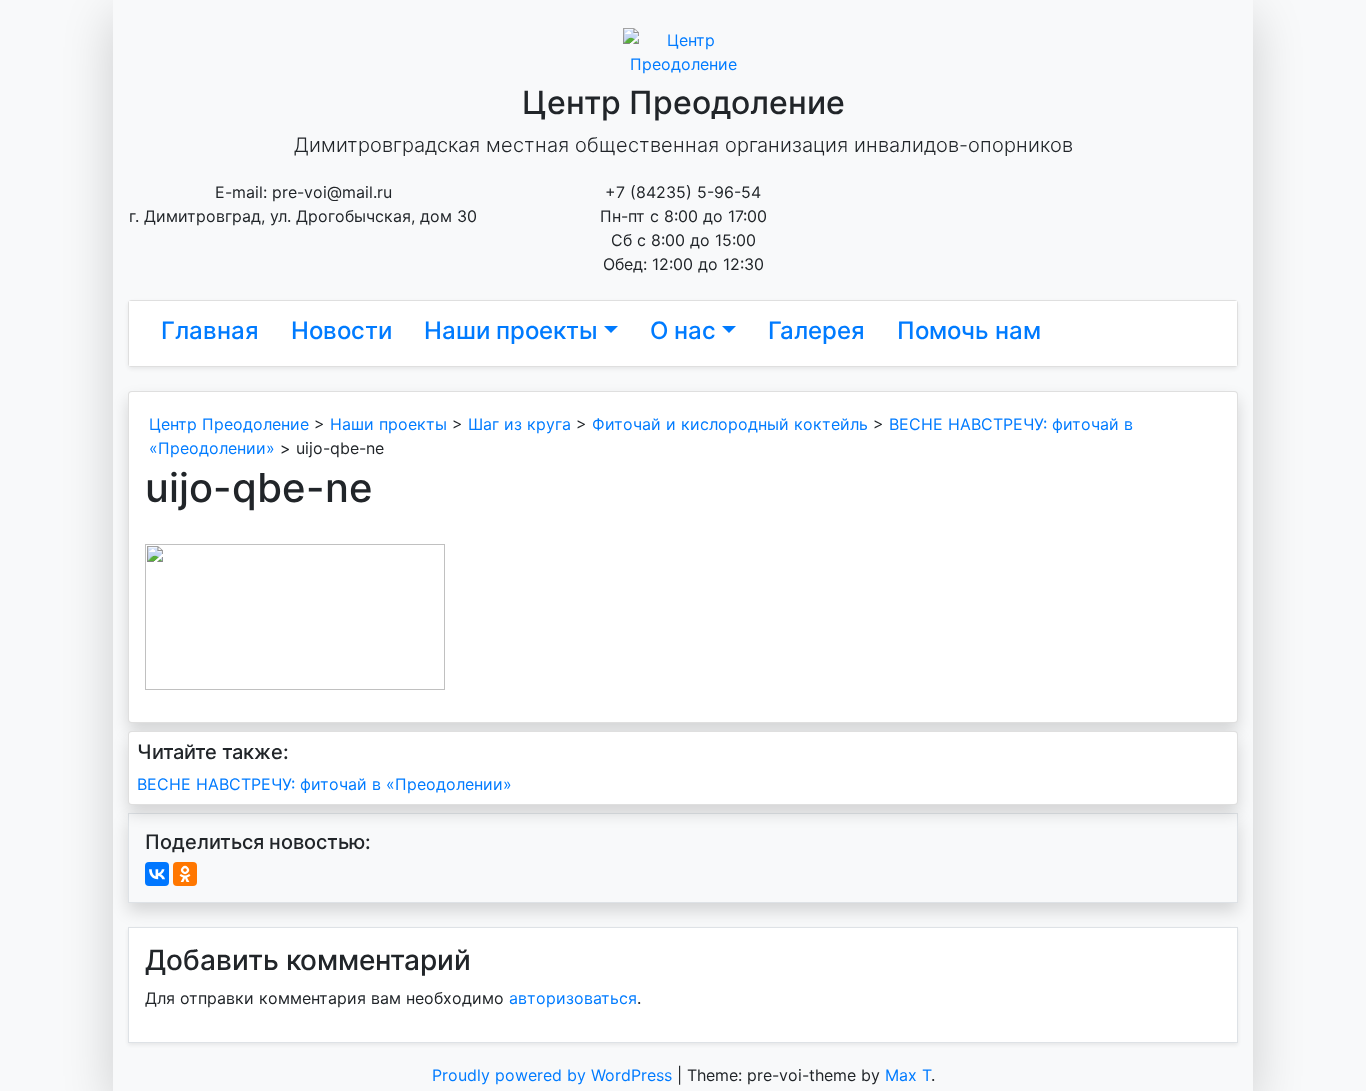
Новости (341, 330)
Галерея (816, 330)
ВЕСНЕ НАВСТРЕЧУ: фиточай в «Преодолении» (324, 784)
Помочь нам (969, 330)
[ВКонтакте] (157, 874)
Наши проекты (511, 330)
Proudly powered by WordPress (554, 1075)
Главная (210, 330)
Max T (908, 1075)
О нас (683, 330)
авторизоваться (573, 998)
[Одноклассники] (185, 874)
